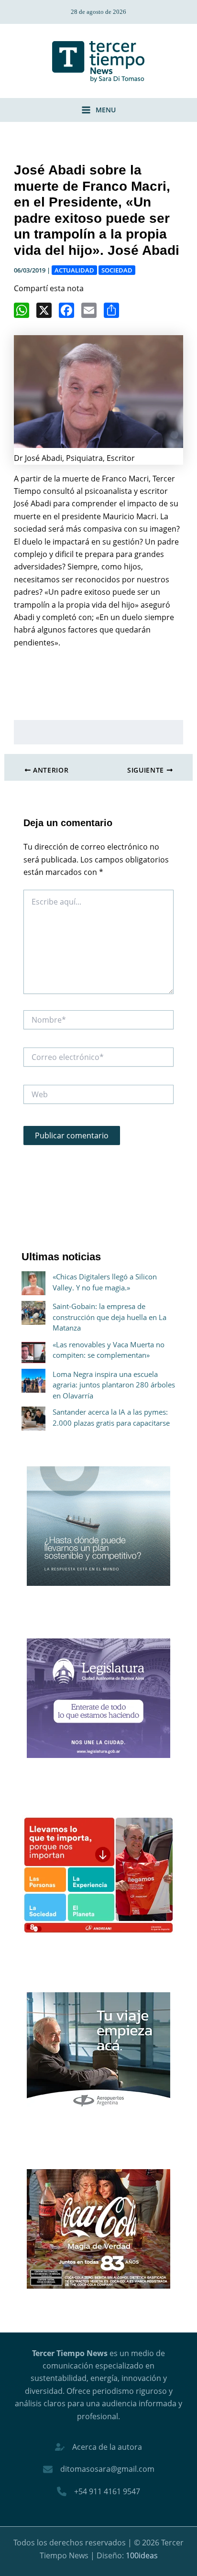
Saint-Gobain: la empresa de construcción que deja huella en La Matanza (109, 1317)
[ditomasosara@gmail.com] (99, 2469)
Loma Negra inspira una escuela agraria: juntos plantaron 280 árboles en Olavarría (114, 1385)
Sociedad (117, 270)
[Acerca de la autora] (98, 2447)
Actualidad (74, 270)
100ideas (142, 2555)
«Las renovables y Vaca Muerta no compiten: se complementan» (109, 1350)
